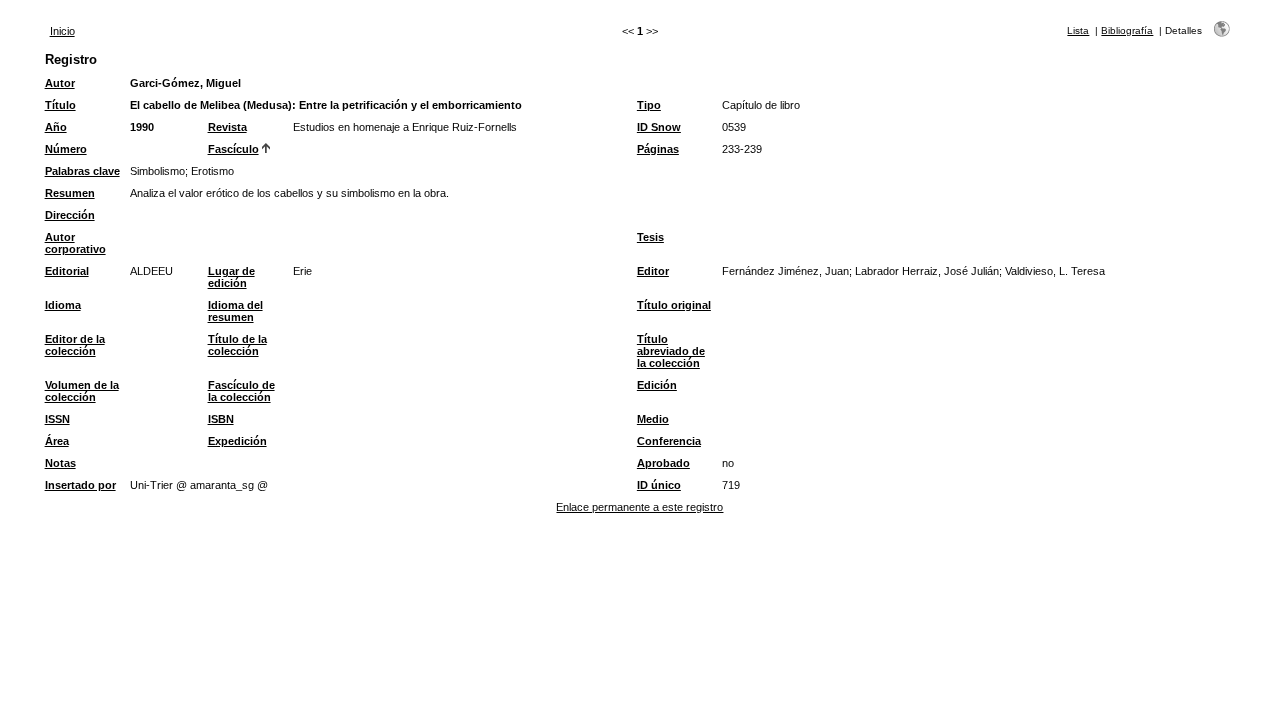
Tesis (650, 237)
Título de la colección (237, 345)
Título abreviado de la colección (671, 351)
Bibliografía (1127, 30)
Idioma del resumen (235, 311)
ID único (659, 485)
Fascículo (233, 149)
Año (56, 127)
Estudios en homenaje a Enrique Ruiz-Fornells (405, 127)
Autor (60, 83)
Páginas (658, 149)
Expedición (237, 441)
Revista (227, 127)
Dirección (70, 215)
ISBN (221, 419)
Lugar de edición (231, 277)
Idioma (63, 305)
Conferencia (669, 441)
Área (57, 441)
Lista (1078, 30)
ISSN (57, 419)
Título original (674, 305)
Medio (653, 419)
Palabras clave (82, 171)
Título (60, 105)
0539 (734, 127)
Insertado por (80, 485)
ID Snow (659, 127)
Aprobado (663, 463)
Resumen (70, 193)
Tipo (649, 105)
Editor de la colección (75, 345)
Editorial (67, 271)
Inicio (62, 31)
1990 (142, 127)
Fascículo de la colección (241, 391)
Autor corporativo (75, 243)
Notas (60, 463)
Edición (657, 385)
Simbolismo (157, 171)
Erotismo (212, 171)
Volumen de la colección (82, 391)
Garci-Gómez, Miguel (185, 83)
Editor (653, 271)
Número (66, 149)
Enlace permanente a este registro (639, 507)
